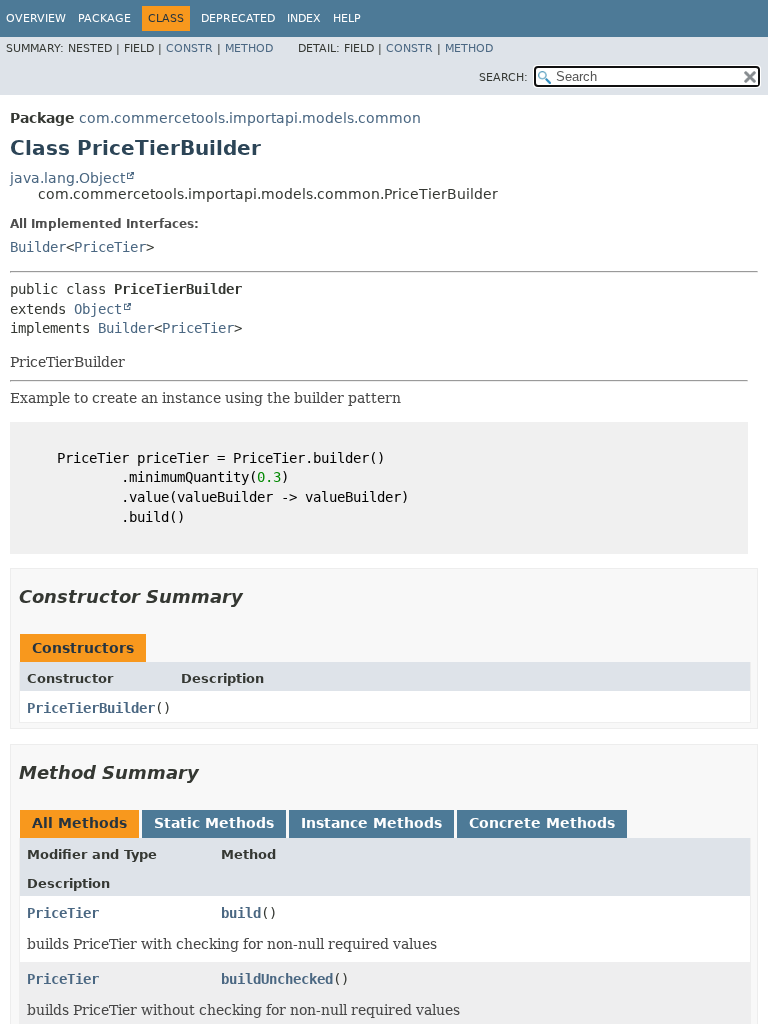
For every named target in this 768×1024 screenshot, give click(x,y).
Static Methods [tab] (214, 823)
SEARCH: (503, 77)
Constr (189, 48)
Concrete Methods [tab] (542, 823)
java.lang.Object (67, 178)
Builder (38, 247)
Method (249, 48)
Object (98, 309)
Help (347, 18)
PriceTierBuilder (91, 708)
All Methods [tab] (79, 823)
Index (304, 18)
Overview (36, 18)
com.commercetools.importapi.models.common (250, 118)
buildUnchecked (277, 979)
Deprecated (238, 18)
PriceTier (110, 247)
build (241, 913)
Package (104, 18)
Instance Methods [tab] (371, 823)
